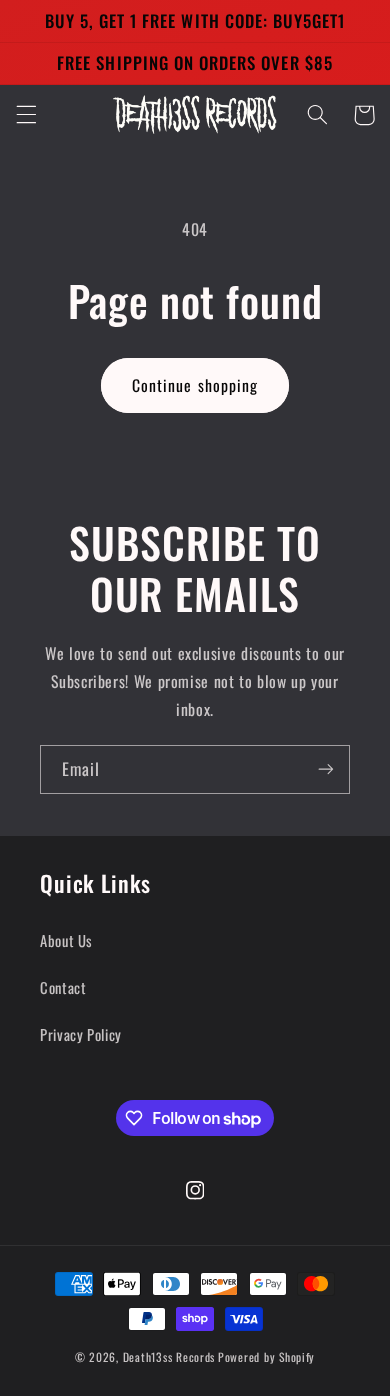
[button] (26, 115)
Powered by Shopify (266, 1356)
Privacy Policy (81, 1034)
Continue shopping (195, 385)
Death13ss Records (169, 1356)
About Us (66, 940)
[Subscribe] (326, 769)
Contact (63, 987)
